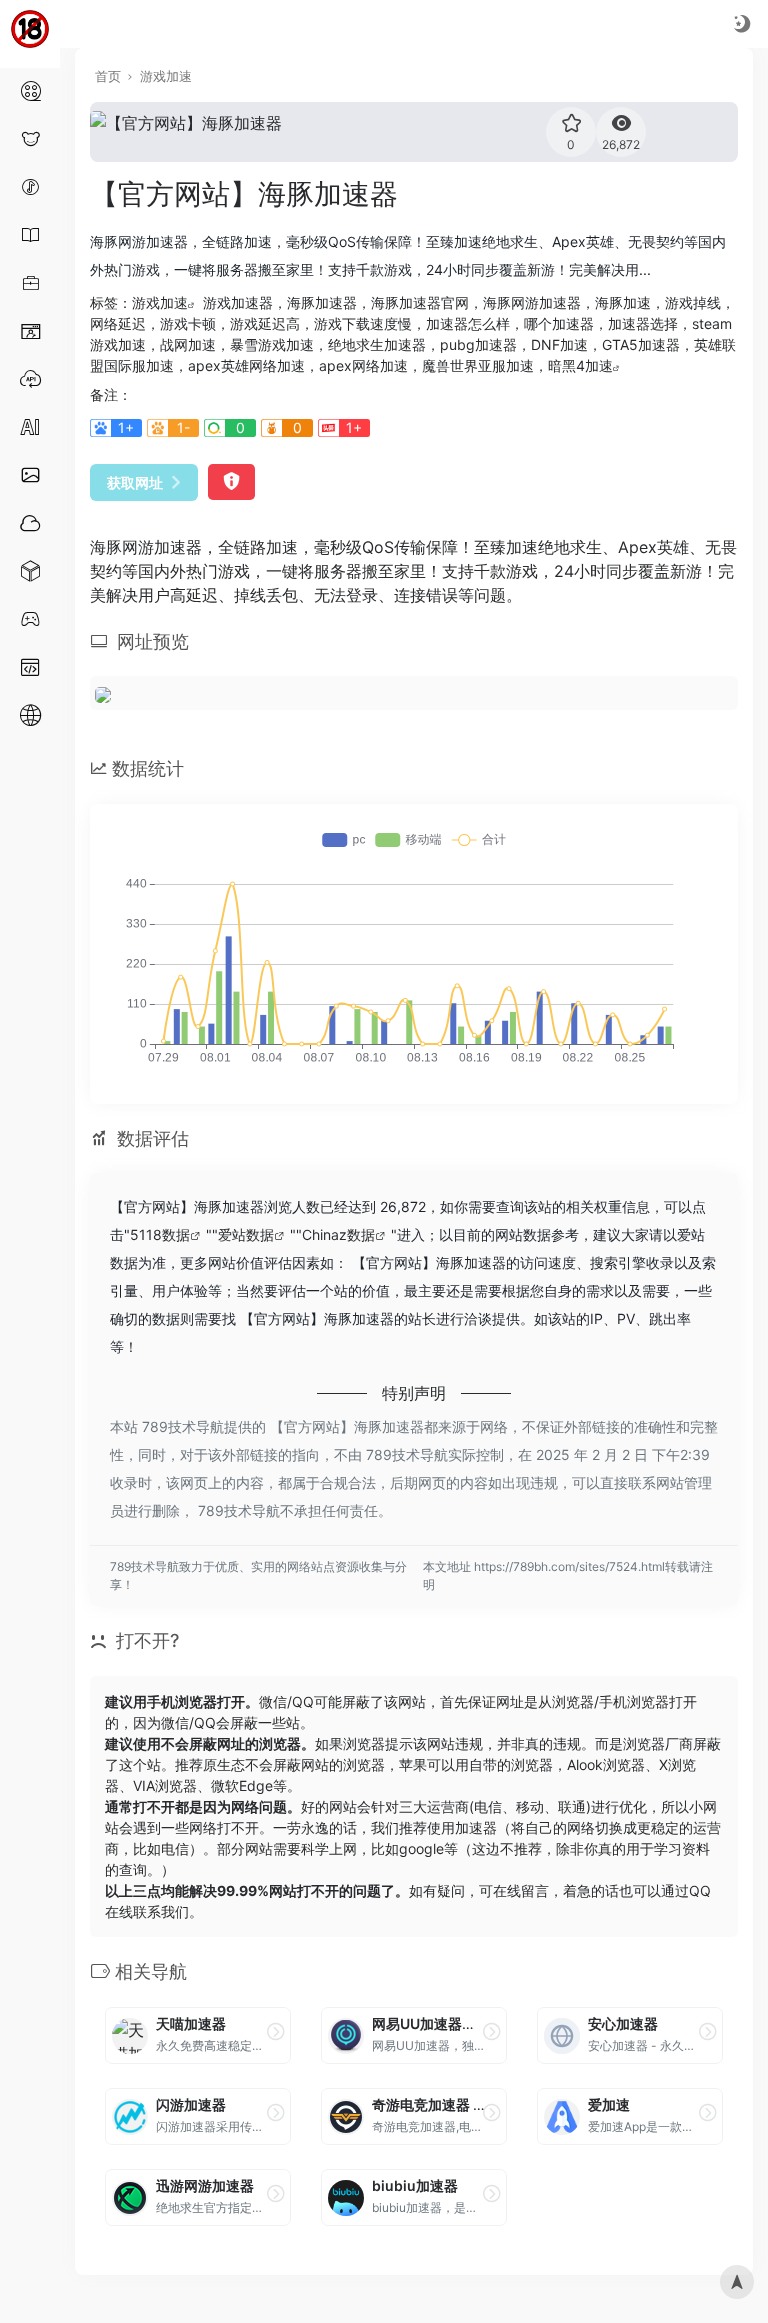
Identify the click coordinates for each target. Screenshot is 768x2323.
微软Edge (242, 1785)
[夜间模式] (742, 23)
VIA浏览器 (165, 1785)
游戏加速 (166, 76)
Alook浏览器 (606, 1764)
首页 (108, 76)
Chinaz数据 (338, 1234)
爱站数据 (246, 1234)
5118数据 (160, 1234)
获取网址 (135, 482)
